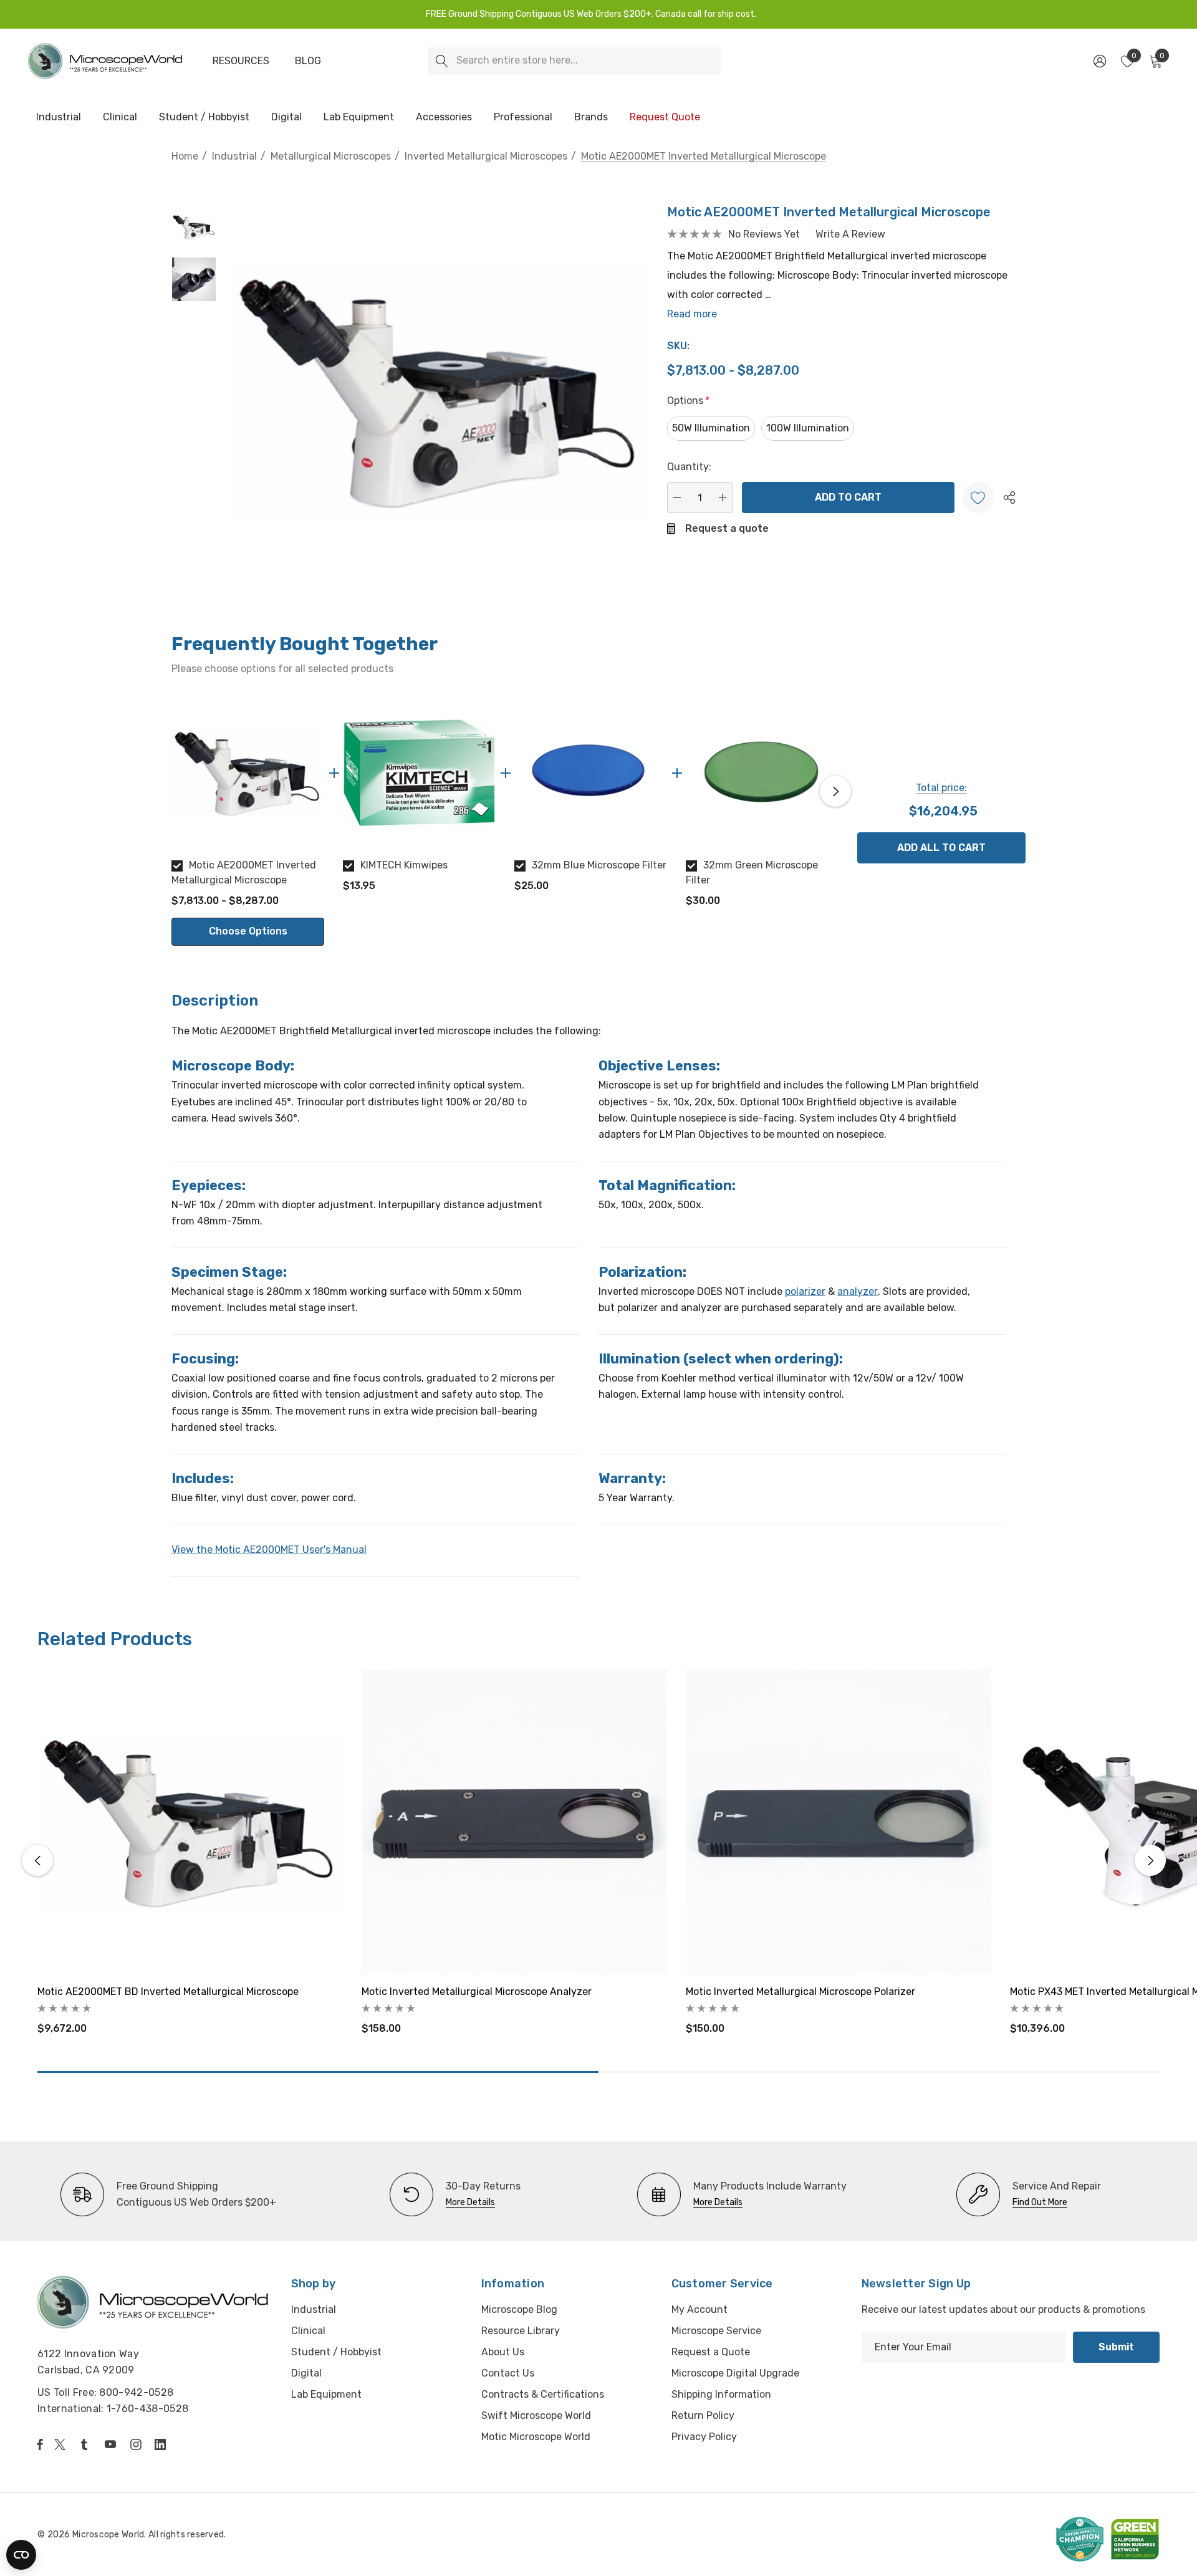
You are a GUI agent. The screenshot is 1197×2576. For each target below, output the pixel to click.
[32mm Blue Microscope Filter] (591, 773)
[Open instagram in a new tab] (138, 2444)
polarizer (805, 1291)
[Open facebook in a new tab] (40, 2444)
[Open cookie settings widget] (21, 2555)
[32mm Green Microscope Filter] (762, 773)
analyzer (858, 1291)
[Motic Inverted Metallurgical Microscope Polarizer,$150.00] (839, 1822)
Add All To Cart (941, 848)
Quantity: (689, 467)
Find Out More (1040, 2202)
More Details (470, 2202)
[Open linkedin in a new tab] (163, 2444)
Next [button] (835, 791)
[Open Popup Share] (1009, 497)
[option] (248, 821)
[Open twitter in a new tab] (62, 2444)
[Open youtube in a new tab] (113, 2444)
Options (688, 401)
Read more (692, 314)
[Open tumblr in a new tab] (87, 2444)
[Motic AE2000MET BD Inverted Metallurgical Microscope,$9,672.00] (190, 1822)
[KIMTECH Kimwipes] (419, 773)
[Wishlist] (978, 497)
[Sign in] (1099, 61)
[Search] (442, 61)
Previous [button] (175, 791)
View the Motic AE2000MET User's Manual (269, 1550)
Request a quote (727, 528)
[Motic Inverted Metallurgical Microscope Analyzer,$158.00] (514, 1822)
